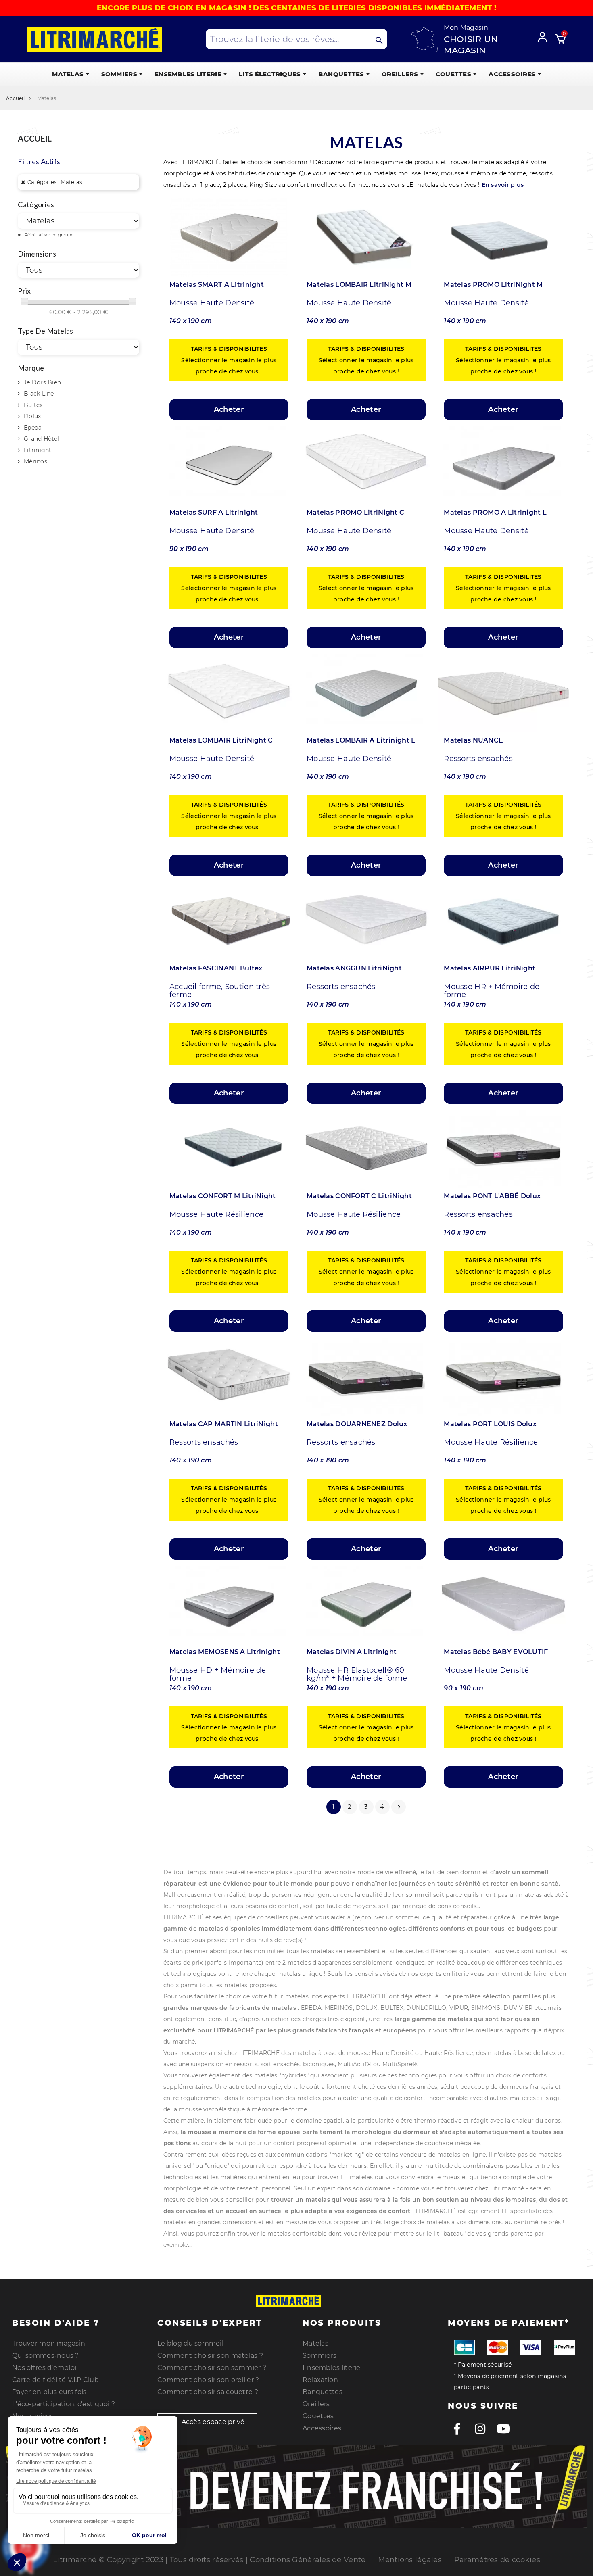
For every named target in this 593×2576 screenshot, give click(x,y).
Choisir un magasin (471, 45)
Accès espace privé (212, 2422)
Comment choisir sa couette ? (208, 2392)
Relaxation (320, 2380)
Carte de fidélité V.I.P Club (55, 2380)
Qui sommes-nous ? (46, 2356)
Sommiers (319, 2356)
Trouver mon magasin (49, 2343)
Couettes (318, 2416)
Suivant (399, 1807)
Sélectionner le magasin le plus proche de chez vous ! (229, 360)
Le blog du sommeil (190, 2343)
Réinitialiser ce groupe (48, 235)
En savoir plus (503, 185)
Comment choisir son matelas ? (210, 2356)
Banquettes (323, 2392)
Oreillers (316, 2404)
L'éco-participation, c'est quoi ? (64, 2404)
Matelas (315, 2343)
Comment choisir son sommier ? (212, 2368)
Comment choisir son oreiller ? (208, 2380)
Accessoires (322, 2428)
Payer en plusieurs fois (49, 2392)
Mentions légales (410, 2560)
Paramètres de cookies (497, 2560)
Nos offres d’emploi (44, 2368)
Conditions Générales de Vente (308, 2560)
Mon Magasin (466, 28)
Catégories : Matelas (55, 182)
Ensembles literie (332, 2368)
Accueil (35, 139)
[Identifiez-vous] (545, 36)
